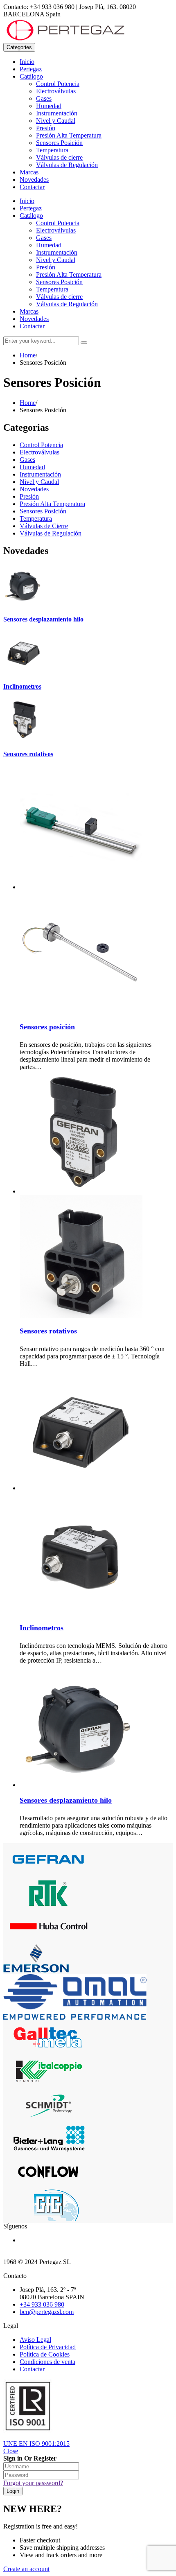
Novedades (34, 180)
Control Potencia (58, 84)
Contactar (32, 187)
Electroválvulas (56, 91)
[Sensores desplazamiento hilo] (24, 603)
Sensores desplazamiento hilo (43, 619)
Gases (44, 98)
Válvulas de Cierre (44, 526)
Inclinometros (22, 686)
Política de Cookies (45, 2354)
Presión (46, 128)
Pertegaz (31, 69)
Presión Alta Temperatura (69, 135)
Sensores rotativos (28, 754)
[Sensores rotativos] (24, 738)
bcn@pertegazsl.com (47, 2312)
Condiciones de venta (47, 2362)
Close (11, 2451)
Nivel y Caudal (56, 121)
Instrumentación (57, 113)
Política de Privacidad (48, 2347)
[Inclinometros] (24, 670)
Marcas (29, 172)
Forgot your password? (33, 2483)
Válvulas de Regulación (67, 165)
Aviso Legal (35, 2340)
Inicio (27, 62)
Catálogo (31, 76)
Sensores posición (47, 1027)
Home (28, 355)
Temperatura (52, 150)
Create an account (26, 2569)
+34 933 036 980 (42, 2304)
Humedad (49, 106)
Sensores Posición (59, 143)
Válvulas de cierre (59, 157)
